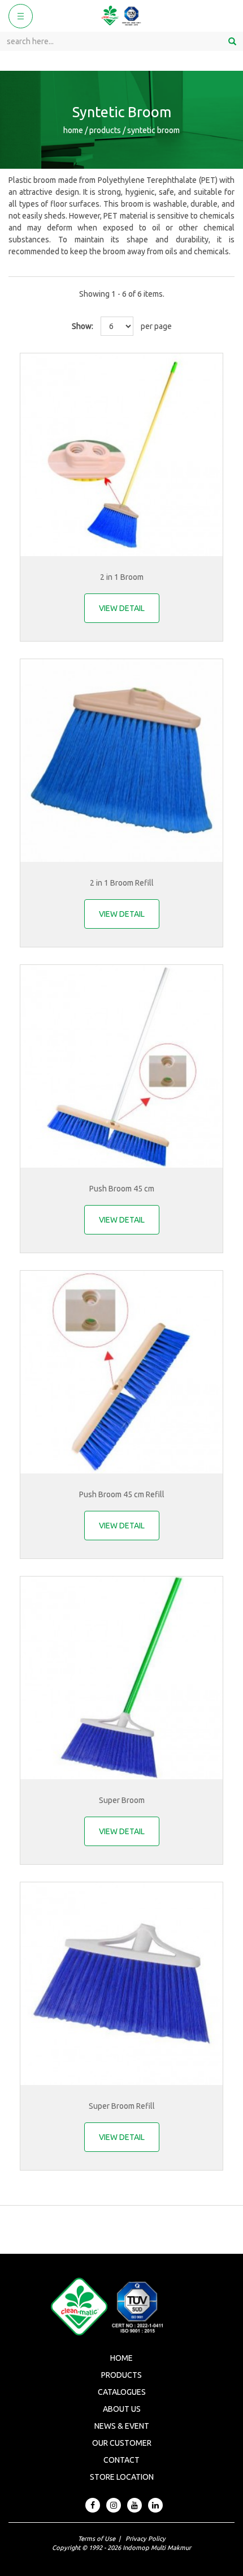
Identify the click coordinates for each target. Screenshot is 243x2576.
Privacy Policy (146, 2539)
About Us (122, 2409)
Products (121, 2375)
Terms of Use (97, 2539)
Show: (83, 326)
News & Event (122, 2426)
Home (121, 2358)
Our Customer (122, 2443)
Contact (121, 2460)
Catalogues (122, 2392)
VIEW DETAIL (122, 608)
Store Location (122, 2477)
